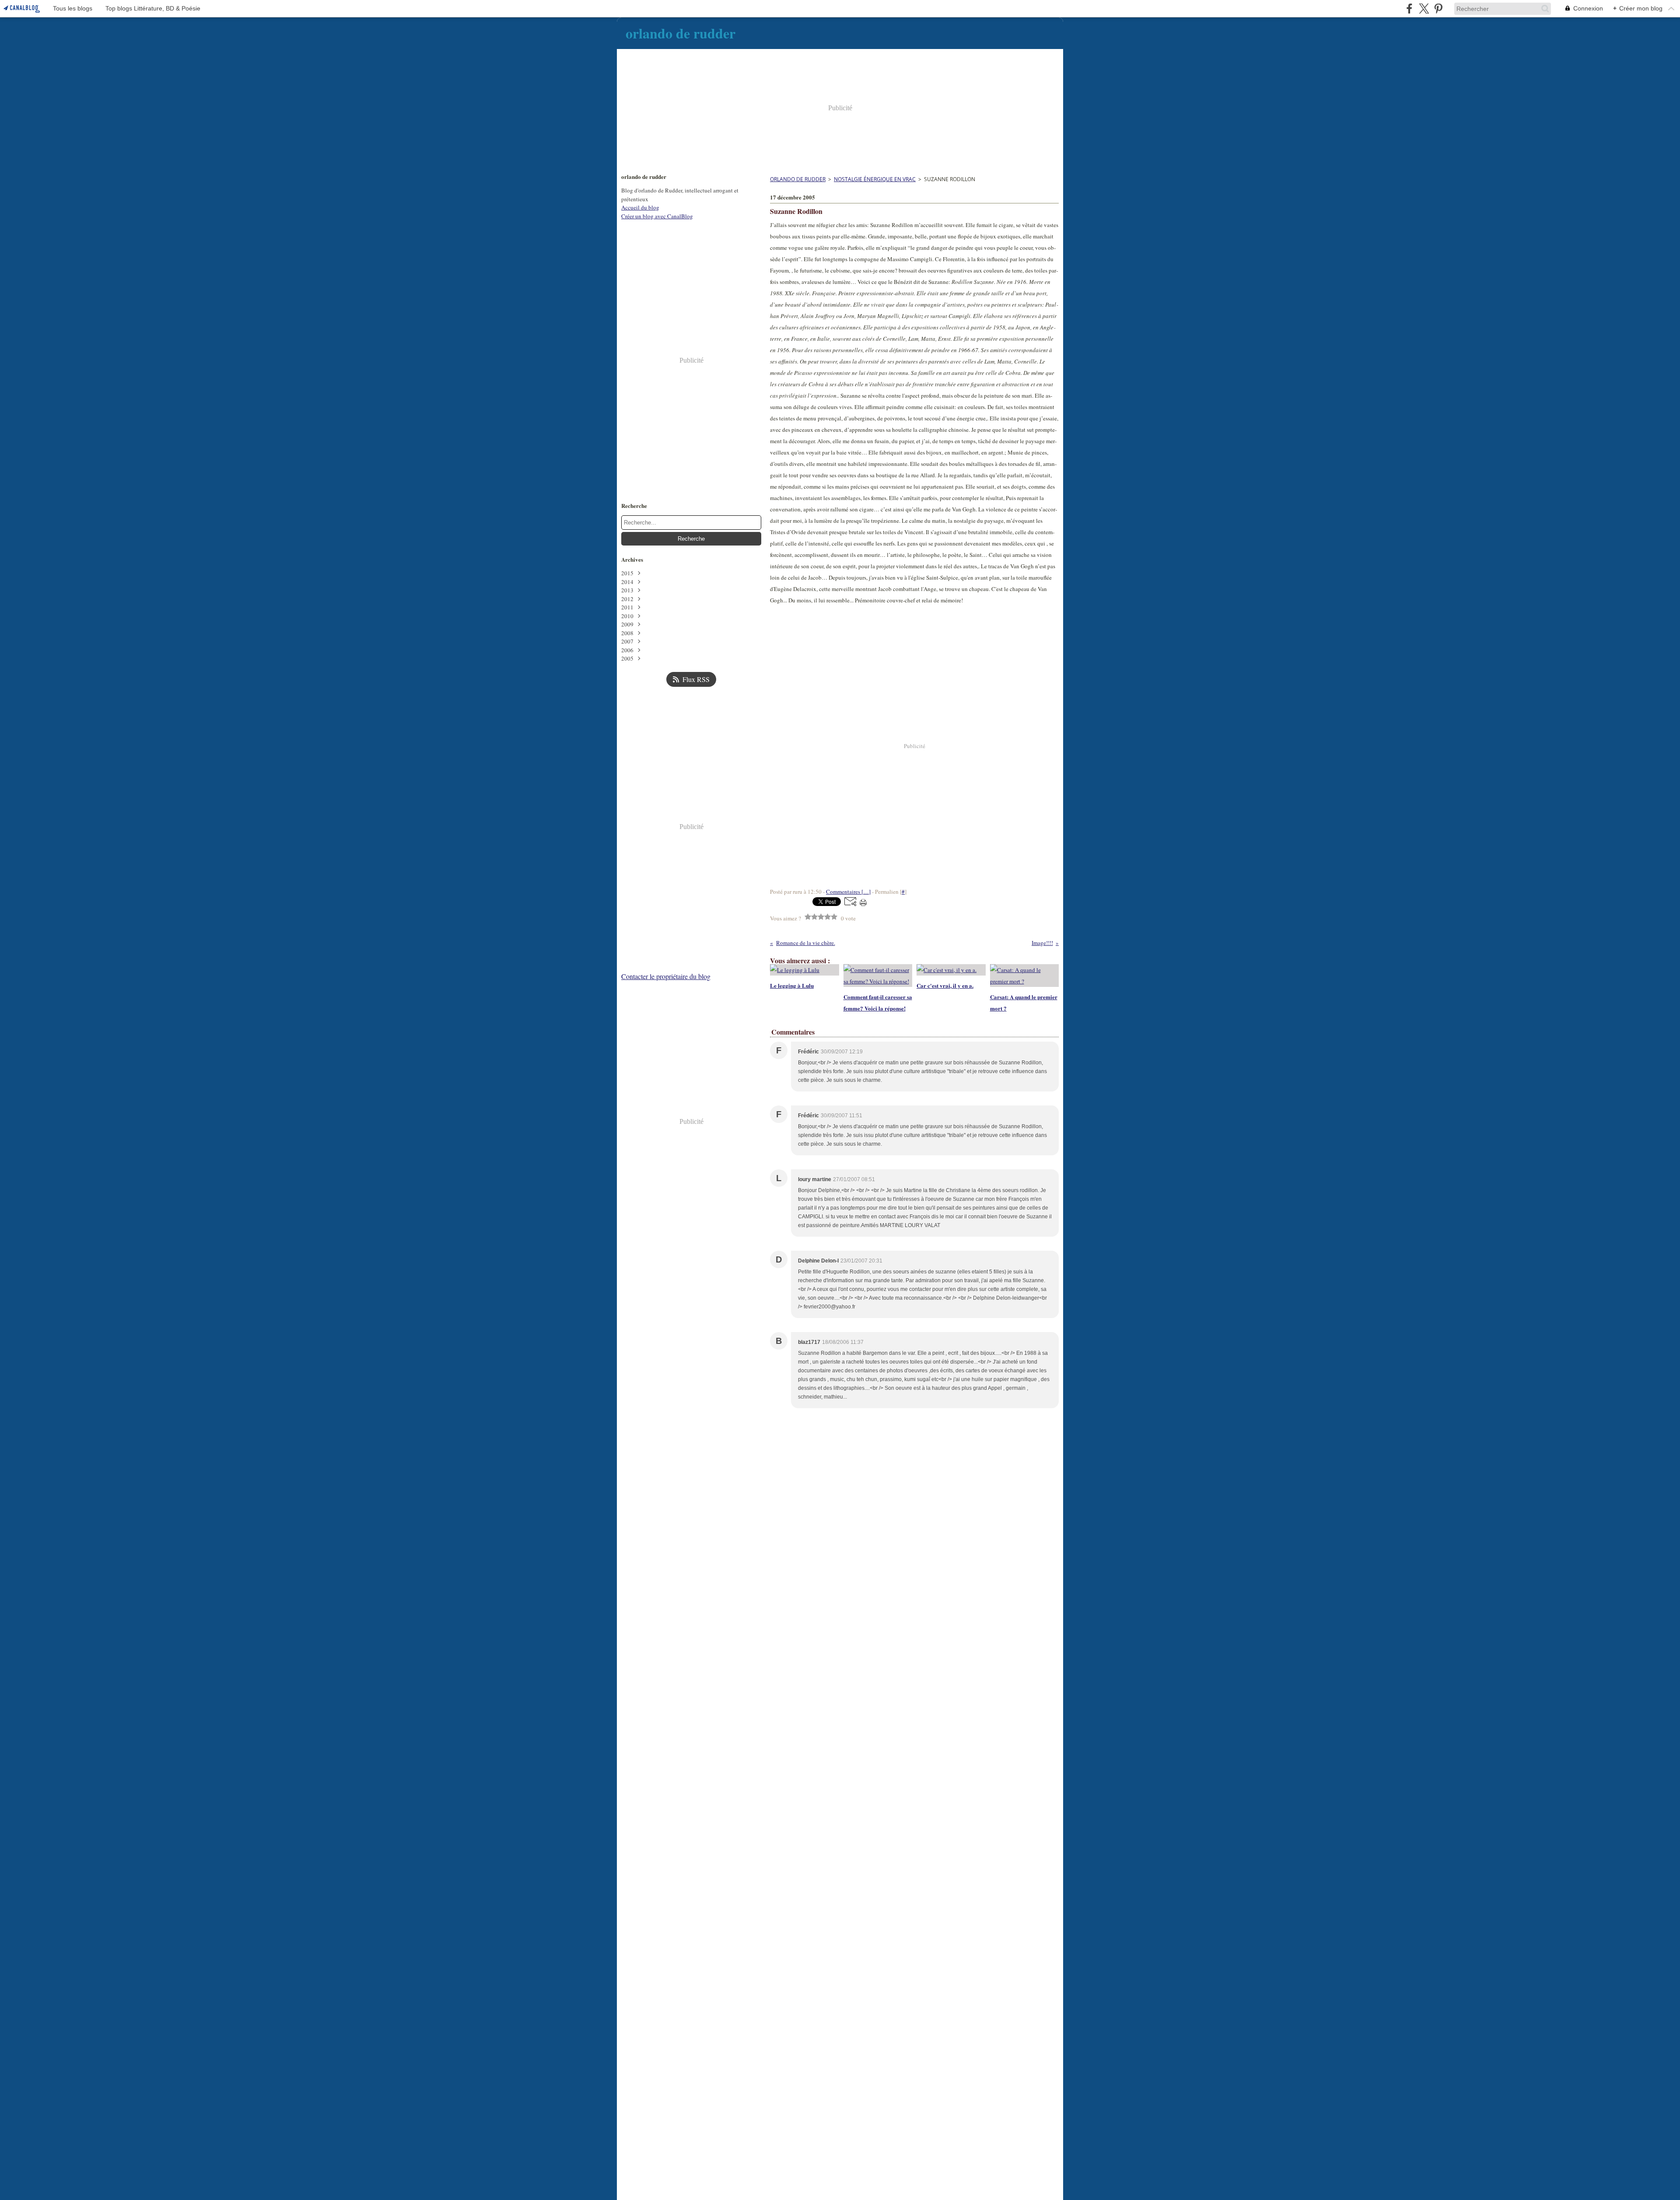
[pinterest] (1438, 9)
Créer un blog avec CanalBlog (657, 216)
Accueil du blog (640, 207)
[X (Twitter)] (1424, 9)
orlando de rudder (798, 179)
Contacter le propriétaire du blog (666, 976)
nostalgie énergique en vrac (875, 179)
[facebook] (1409, 9)
